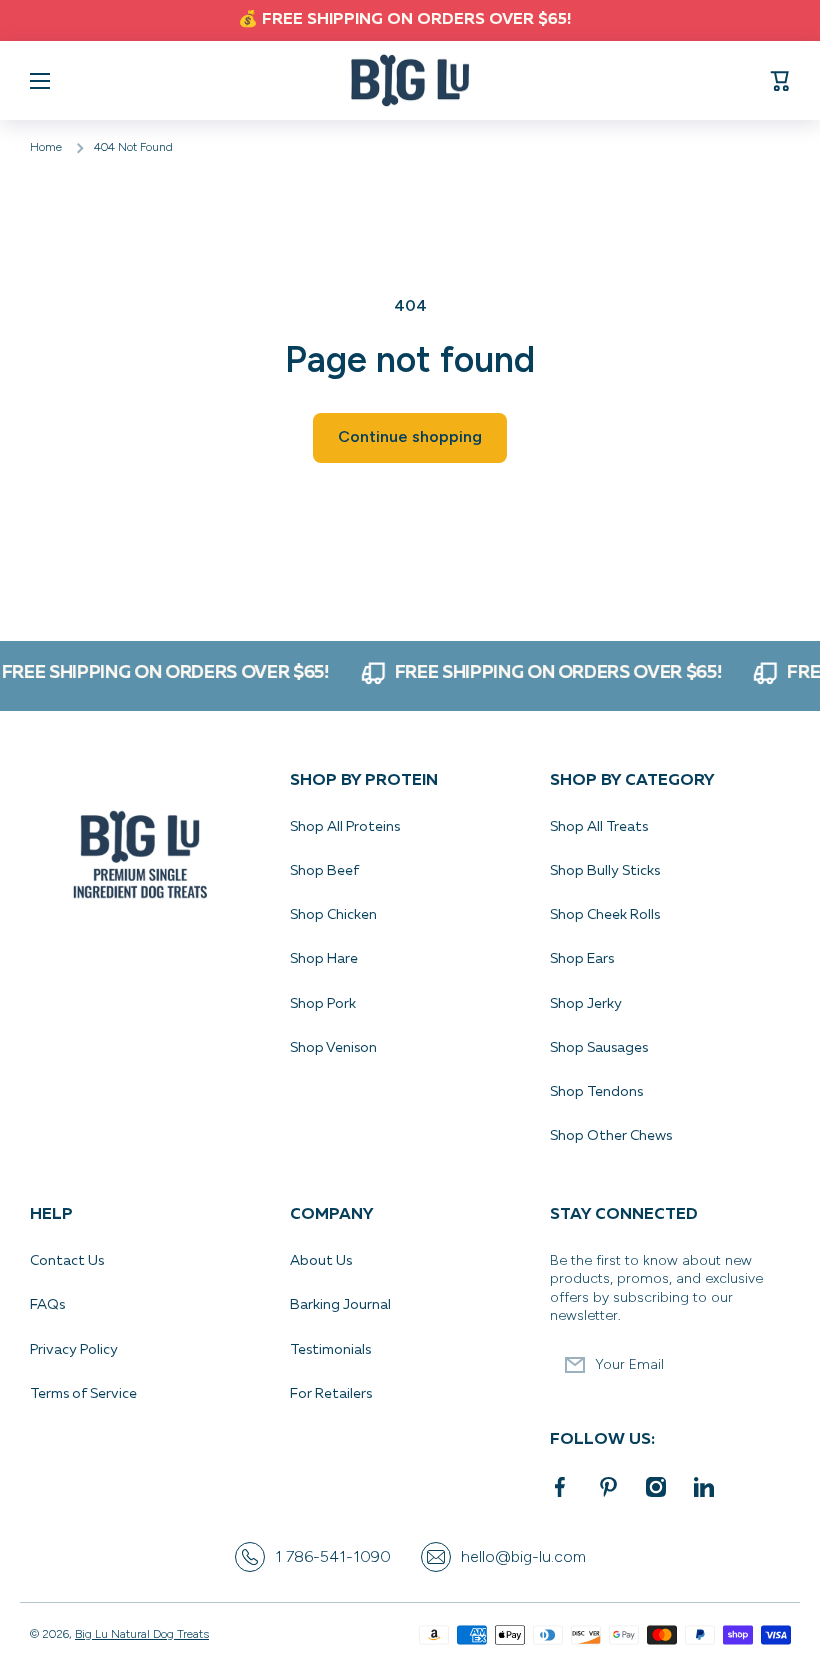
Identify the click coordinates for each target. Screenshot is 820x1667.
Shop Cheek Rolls (605, 915)
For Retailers (331, 1394)
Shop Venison (333, 1048)
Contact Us (67, 1261)
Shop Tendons (596, 1092)
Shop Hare (324, 959)
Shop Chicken (333, 915)
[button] (780, 81)
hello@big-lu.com (523, 1556)
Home (46, 147)
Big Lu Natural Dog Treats (142, 1634)
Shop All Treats (599, 827)
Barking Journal (340, 1305)
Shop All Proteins (345, 827)
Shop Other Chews (611, 1136)
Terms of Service (83, 1394)
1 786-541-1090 (333, 1556)
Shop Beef (324, 871)
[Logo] (410, 80)
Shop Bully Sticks (605, 871)
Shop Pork (323, 1004)
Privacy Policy (75, 1350)
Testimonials (330, 1350)
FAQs (47, 1305)
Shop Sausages (599, 1048)
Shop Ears (582, 959)
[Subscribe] (765, 1365)
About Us (321, 1261)
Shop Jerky (586, 1004)
